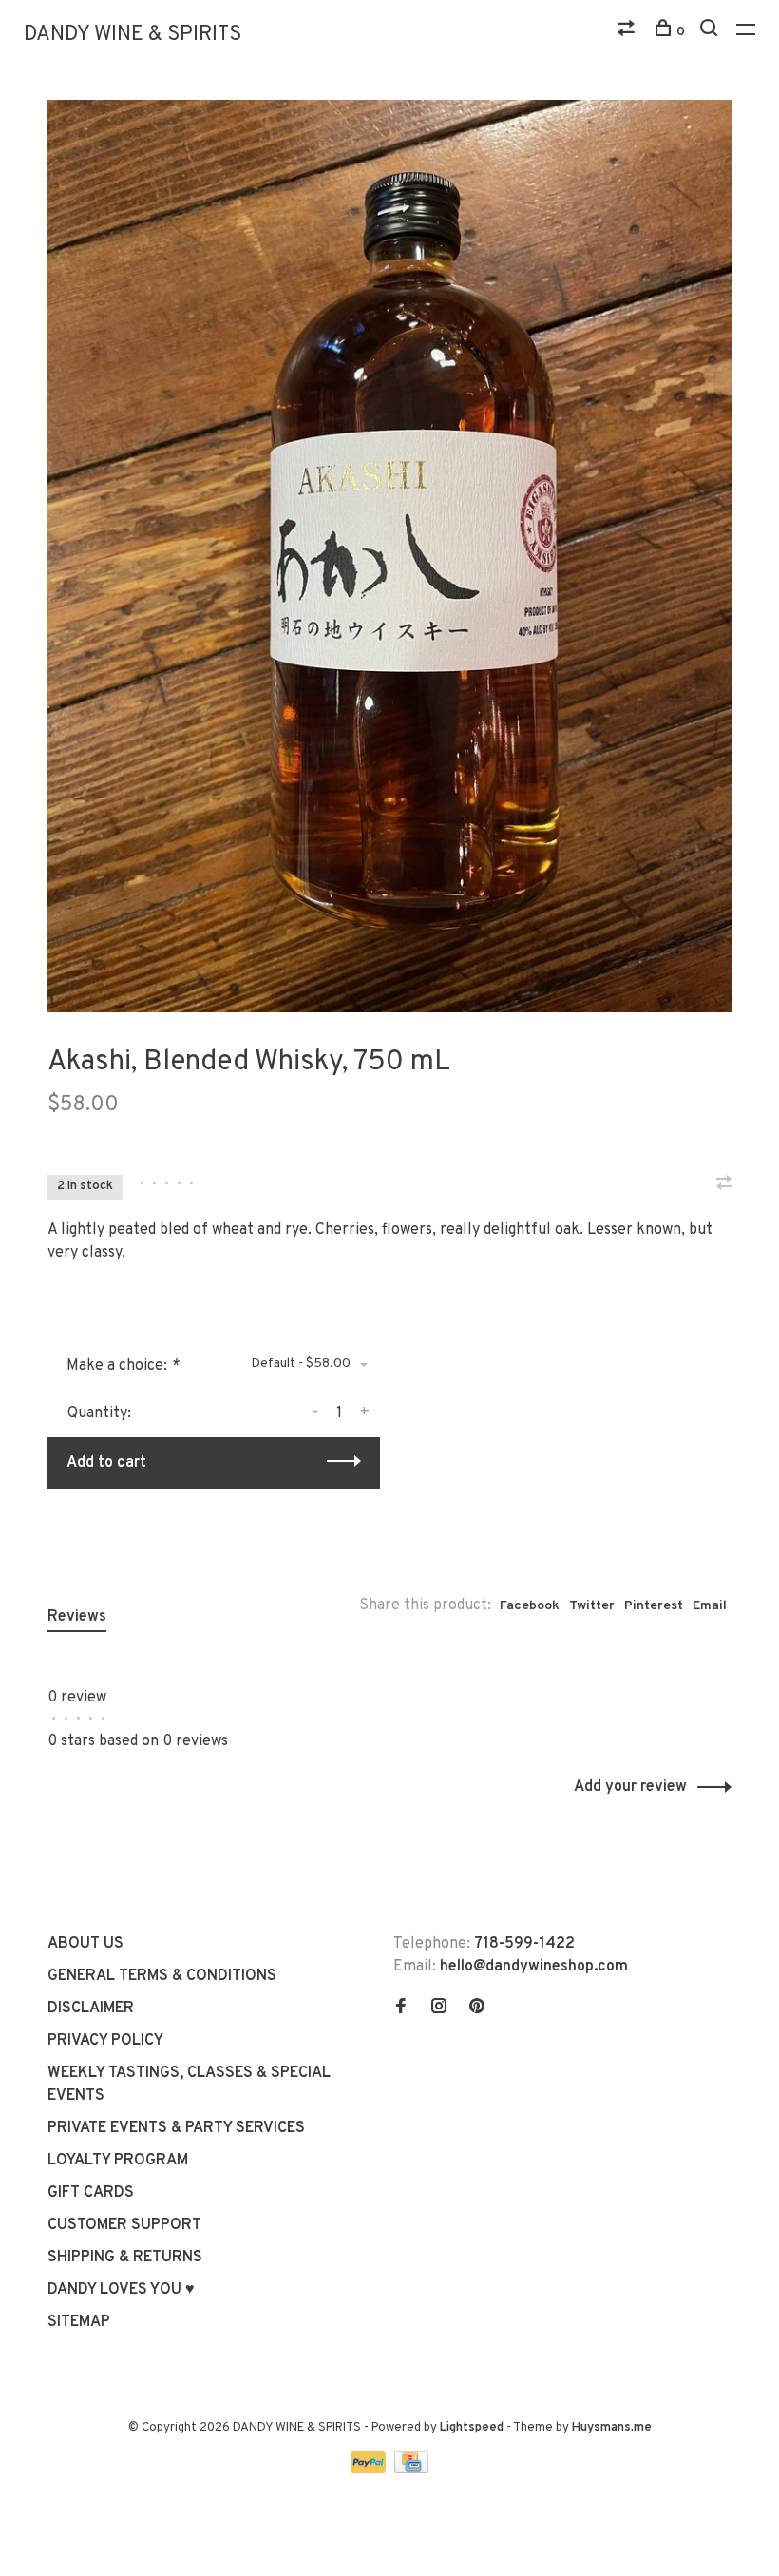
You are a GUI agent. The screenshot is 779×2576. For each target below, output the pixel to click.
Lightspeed (472, 2428)
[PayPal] (370, 2470)
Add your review (630, 1787)
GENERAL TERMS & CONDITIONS (162, 1976)
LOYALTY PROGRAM (118, 2161)
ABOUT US (85, 1944)
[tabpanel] (389, 556)
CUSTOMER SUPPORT (124, 2225)
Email (710, 1606)
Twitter (592, 1606)
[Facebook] (401, 2009)
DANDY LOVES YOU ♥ (121, 2290)
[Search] (711, 32)
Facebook (530, 1606)
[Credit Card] (411, 2470)
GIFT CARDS (91, 2193)
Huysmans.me (612, 2428)
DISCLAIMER (91, 2009)
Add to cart (106, 1463)
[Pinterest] (477, 2009)
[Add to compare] (724, 1185)
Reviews (77, 1617)
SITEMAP (79, 2322)
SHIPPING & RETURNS (125, 2258)
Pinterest (654, 1606)
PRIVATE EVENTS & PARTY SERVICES (176, 2128)
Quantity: (99, 1413)
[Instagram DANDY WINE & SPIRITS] (439, 2009)
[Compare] (628, 32)
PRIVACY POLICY (105, 2041)
